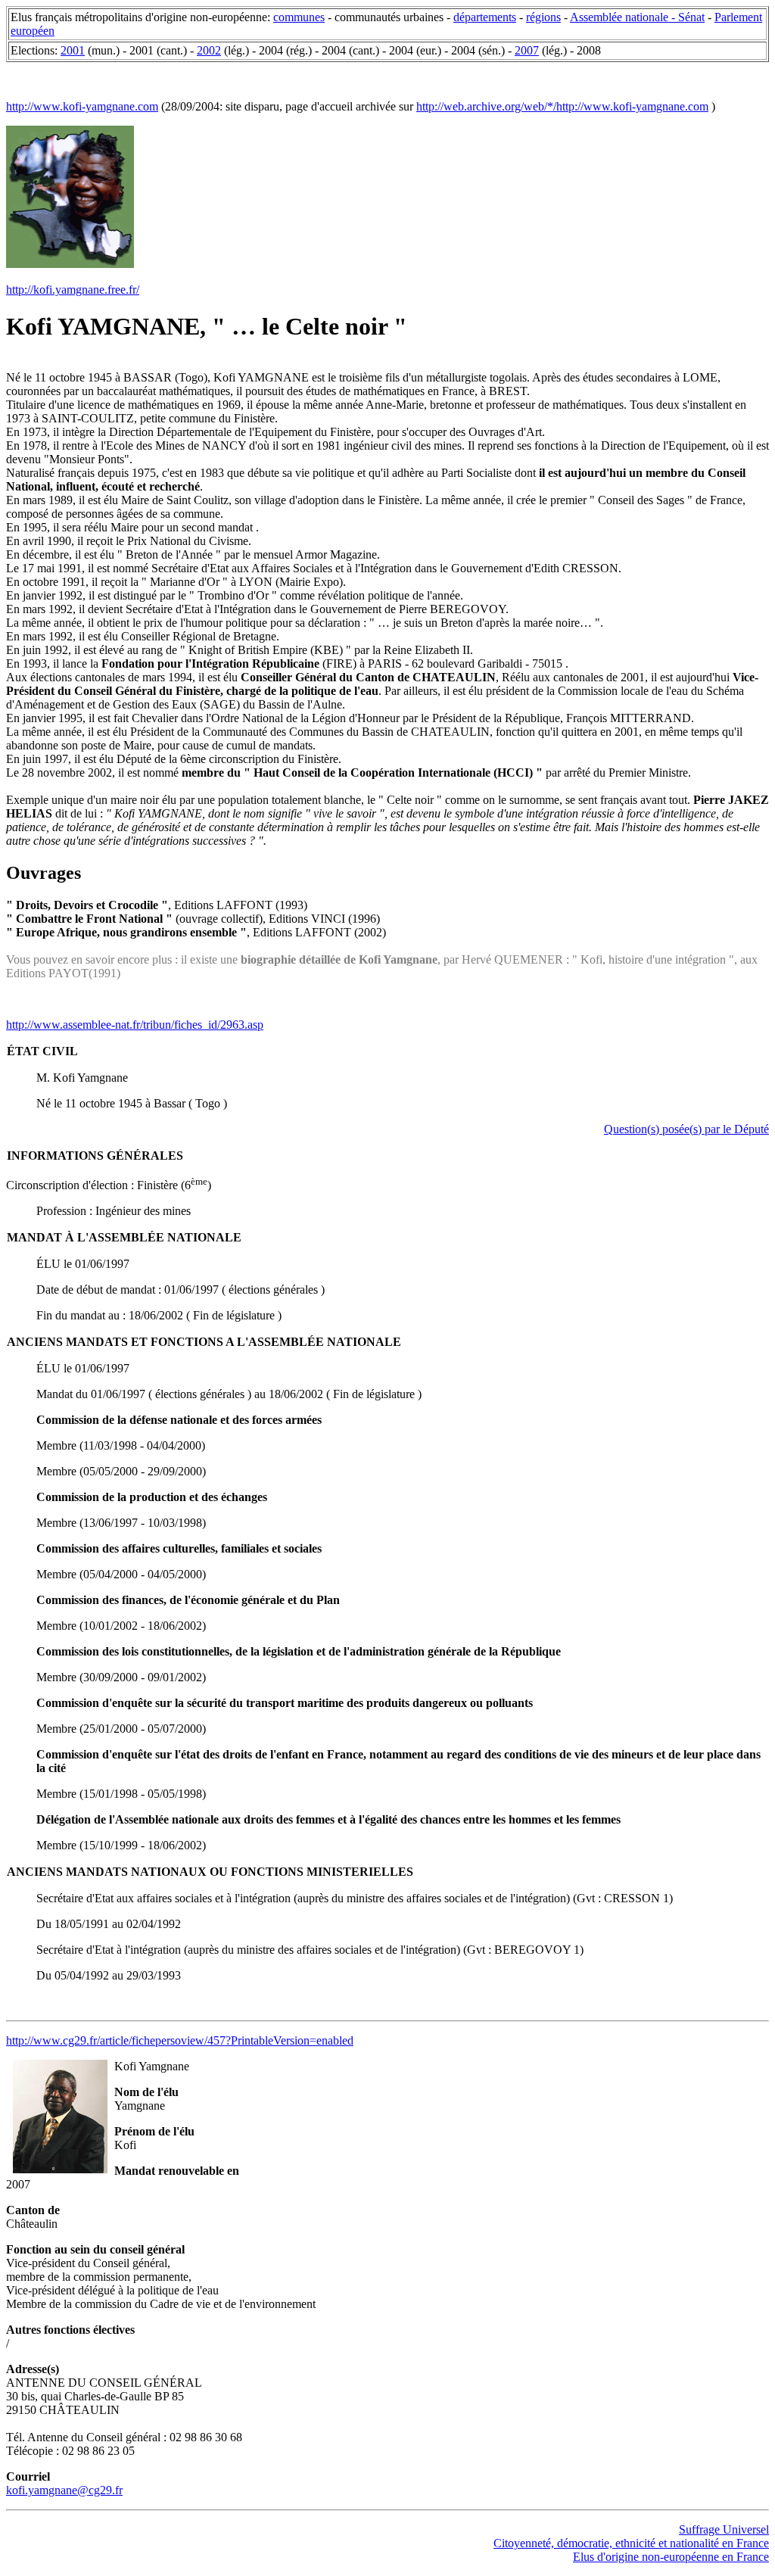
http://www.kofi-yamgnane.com (82, 106)
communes (299, 17)
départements (485, 17)
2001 (73, 50)
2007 (527, 50)
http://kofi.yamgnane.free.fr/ (73, 290)
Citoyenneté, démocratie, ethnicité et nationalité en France (631, 2543)
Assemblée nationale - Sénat (637, 17)
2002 (209, 50)
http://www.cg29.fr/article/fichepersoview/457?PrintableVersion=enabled (180, 2040)
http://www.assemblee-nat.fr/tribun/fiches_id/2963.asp (135, 1025)
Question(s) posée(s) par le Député (686, 1129)
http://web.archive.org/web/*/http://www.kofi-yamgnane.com (562, 106)
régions (543, 17)
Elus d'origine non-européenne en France (671, 2557)
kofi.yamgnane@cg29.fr (64, 2490)
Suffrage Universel (724, 2529)
